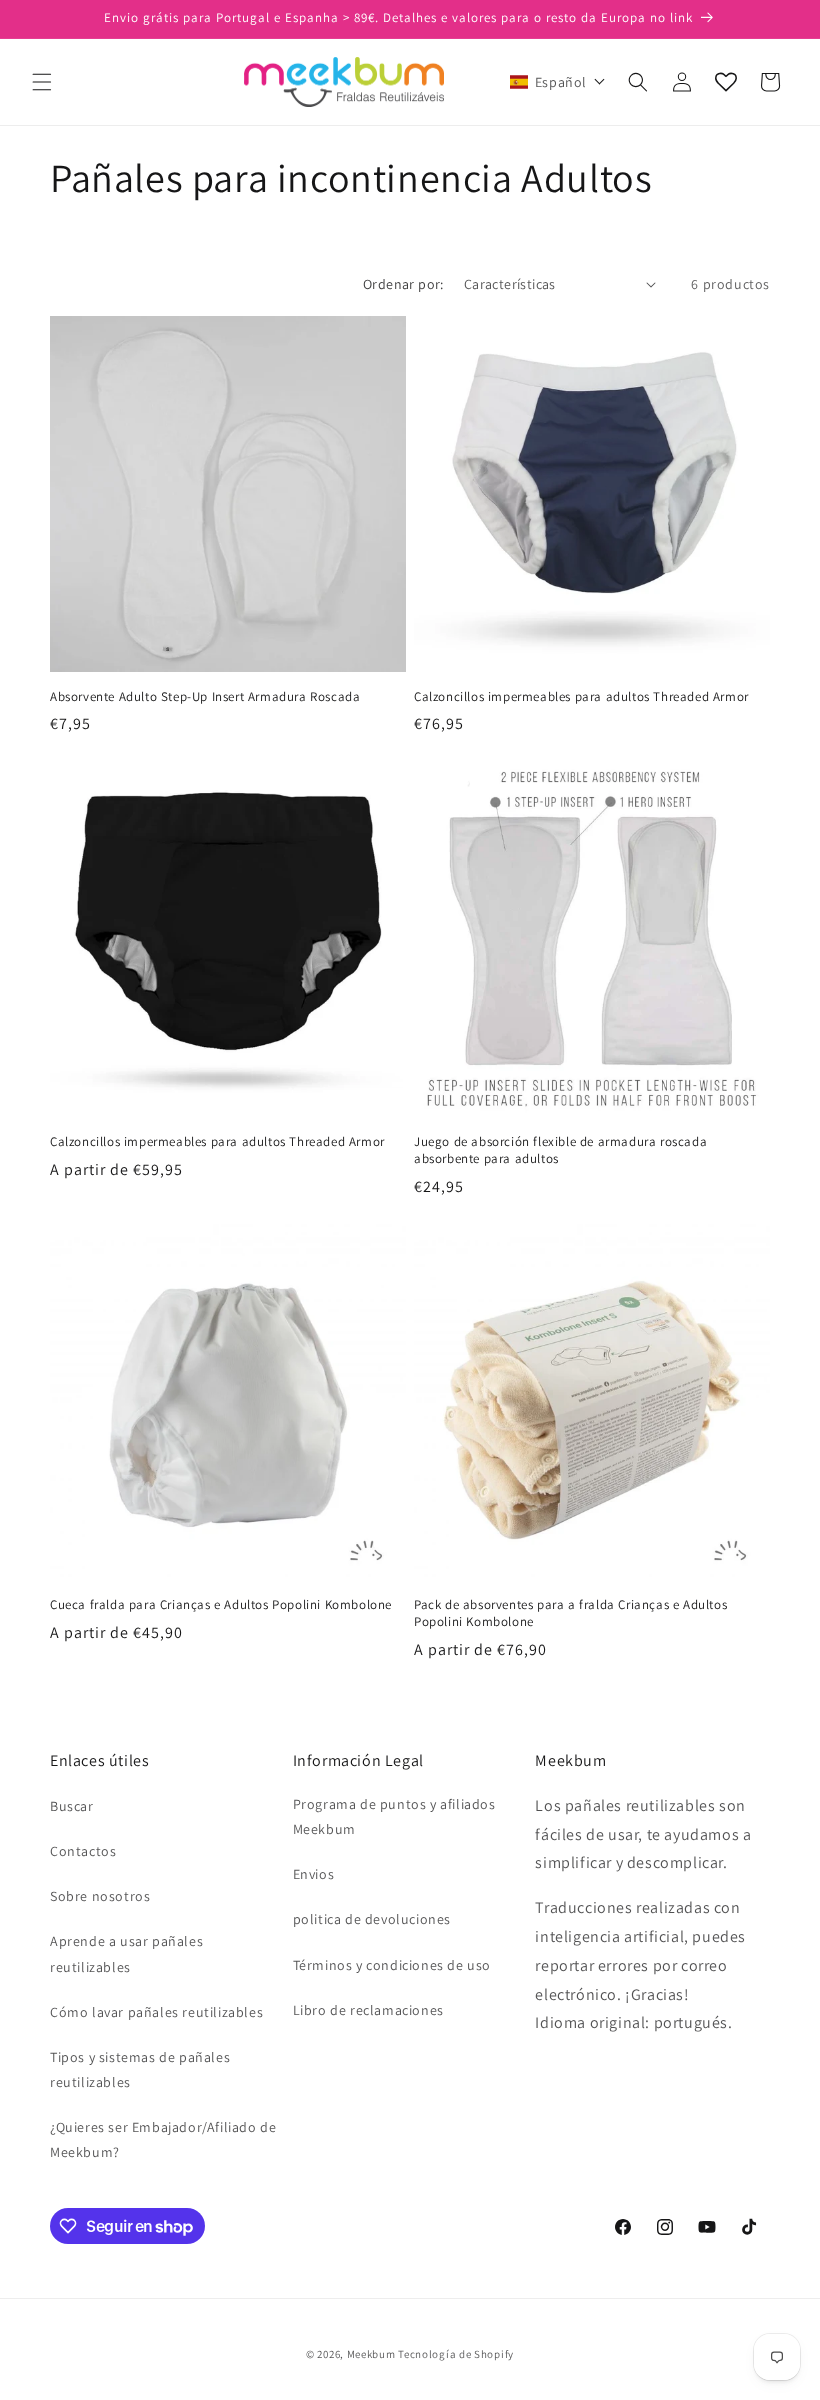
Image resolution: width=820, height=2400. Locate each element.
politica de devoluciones (372, 1919)
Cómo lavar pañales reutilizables (156, 2012)
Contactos (83, 1851)
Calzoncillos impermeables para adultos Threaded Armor (581, 697)
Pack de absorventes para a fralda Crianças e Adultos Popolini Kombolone (570, 1613)
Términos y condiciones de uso (392, 1965)
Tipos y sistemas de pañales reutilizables (140, 2069)
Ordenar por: (403, 284)
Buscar (72, 1806)
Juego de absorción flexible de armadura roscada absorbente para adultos (560, 1150)
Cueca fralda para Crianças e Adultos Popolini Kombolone (221, 1605)
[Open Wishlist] (726, 82)
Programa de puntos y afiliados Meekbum (394, 1816)
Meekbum (371, 2354)
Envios (314, 1874)
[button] (42, 82)
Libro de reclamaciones (368, 2010)
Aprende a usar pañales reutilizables (126, 1953)
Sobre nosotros (100, 1896)
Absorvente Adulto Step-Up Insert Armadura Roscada (205, 697)
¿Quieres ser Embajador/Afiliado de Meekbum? (163, 2139)
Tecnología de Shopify (456, 2354)
